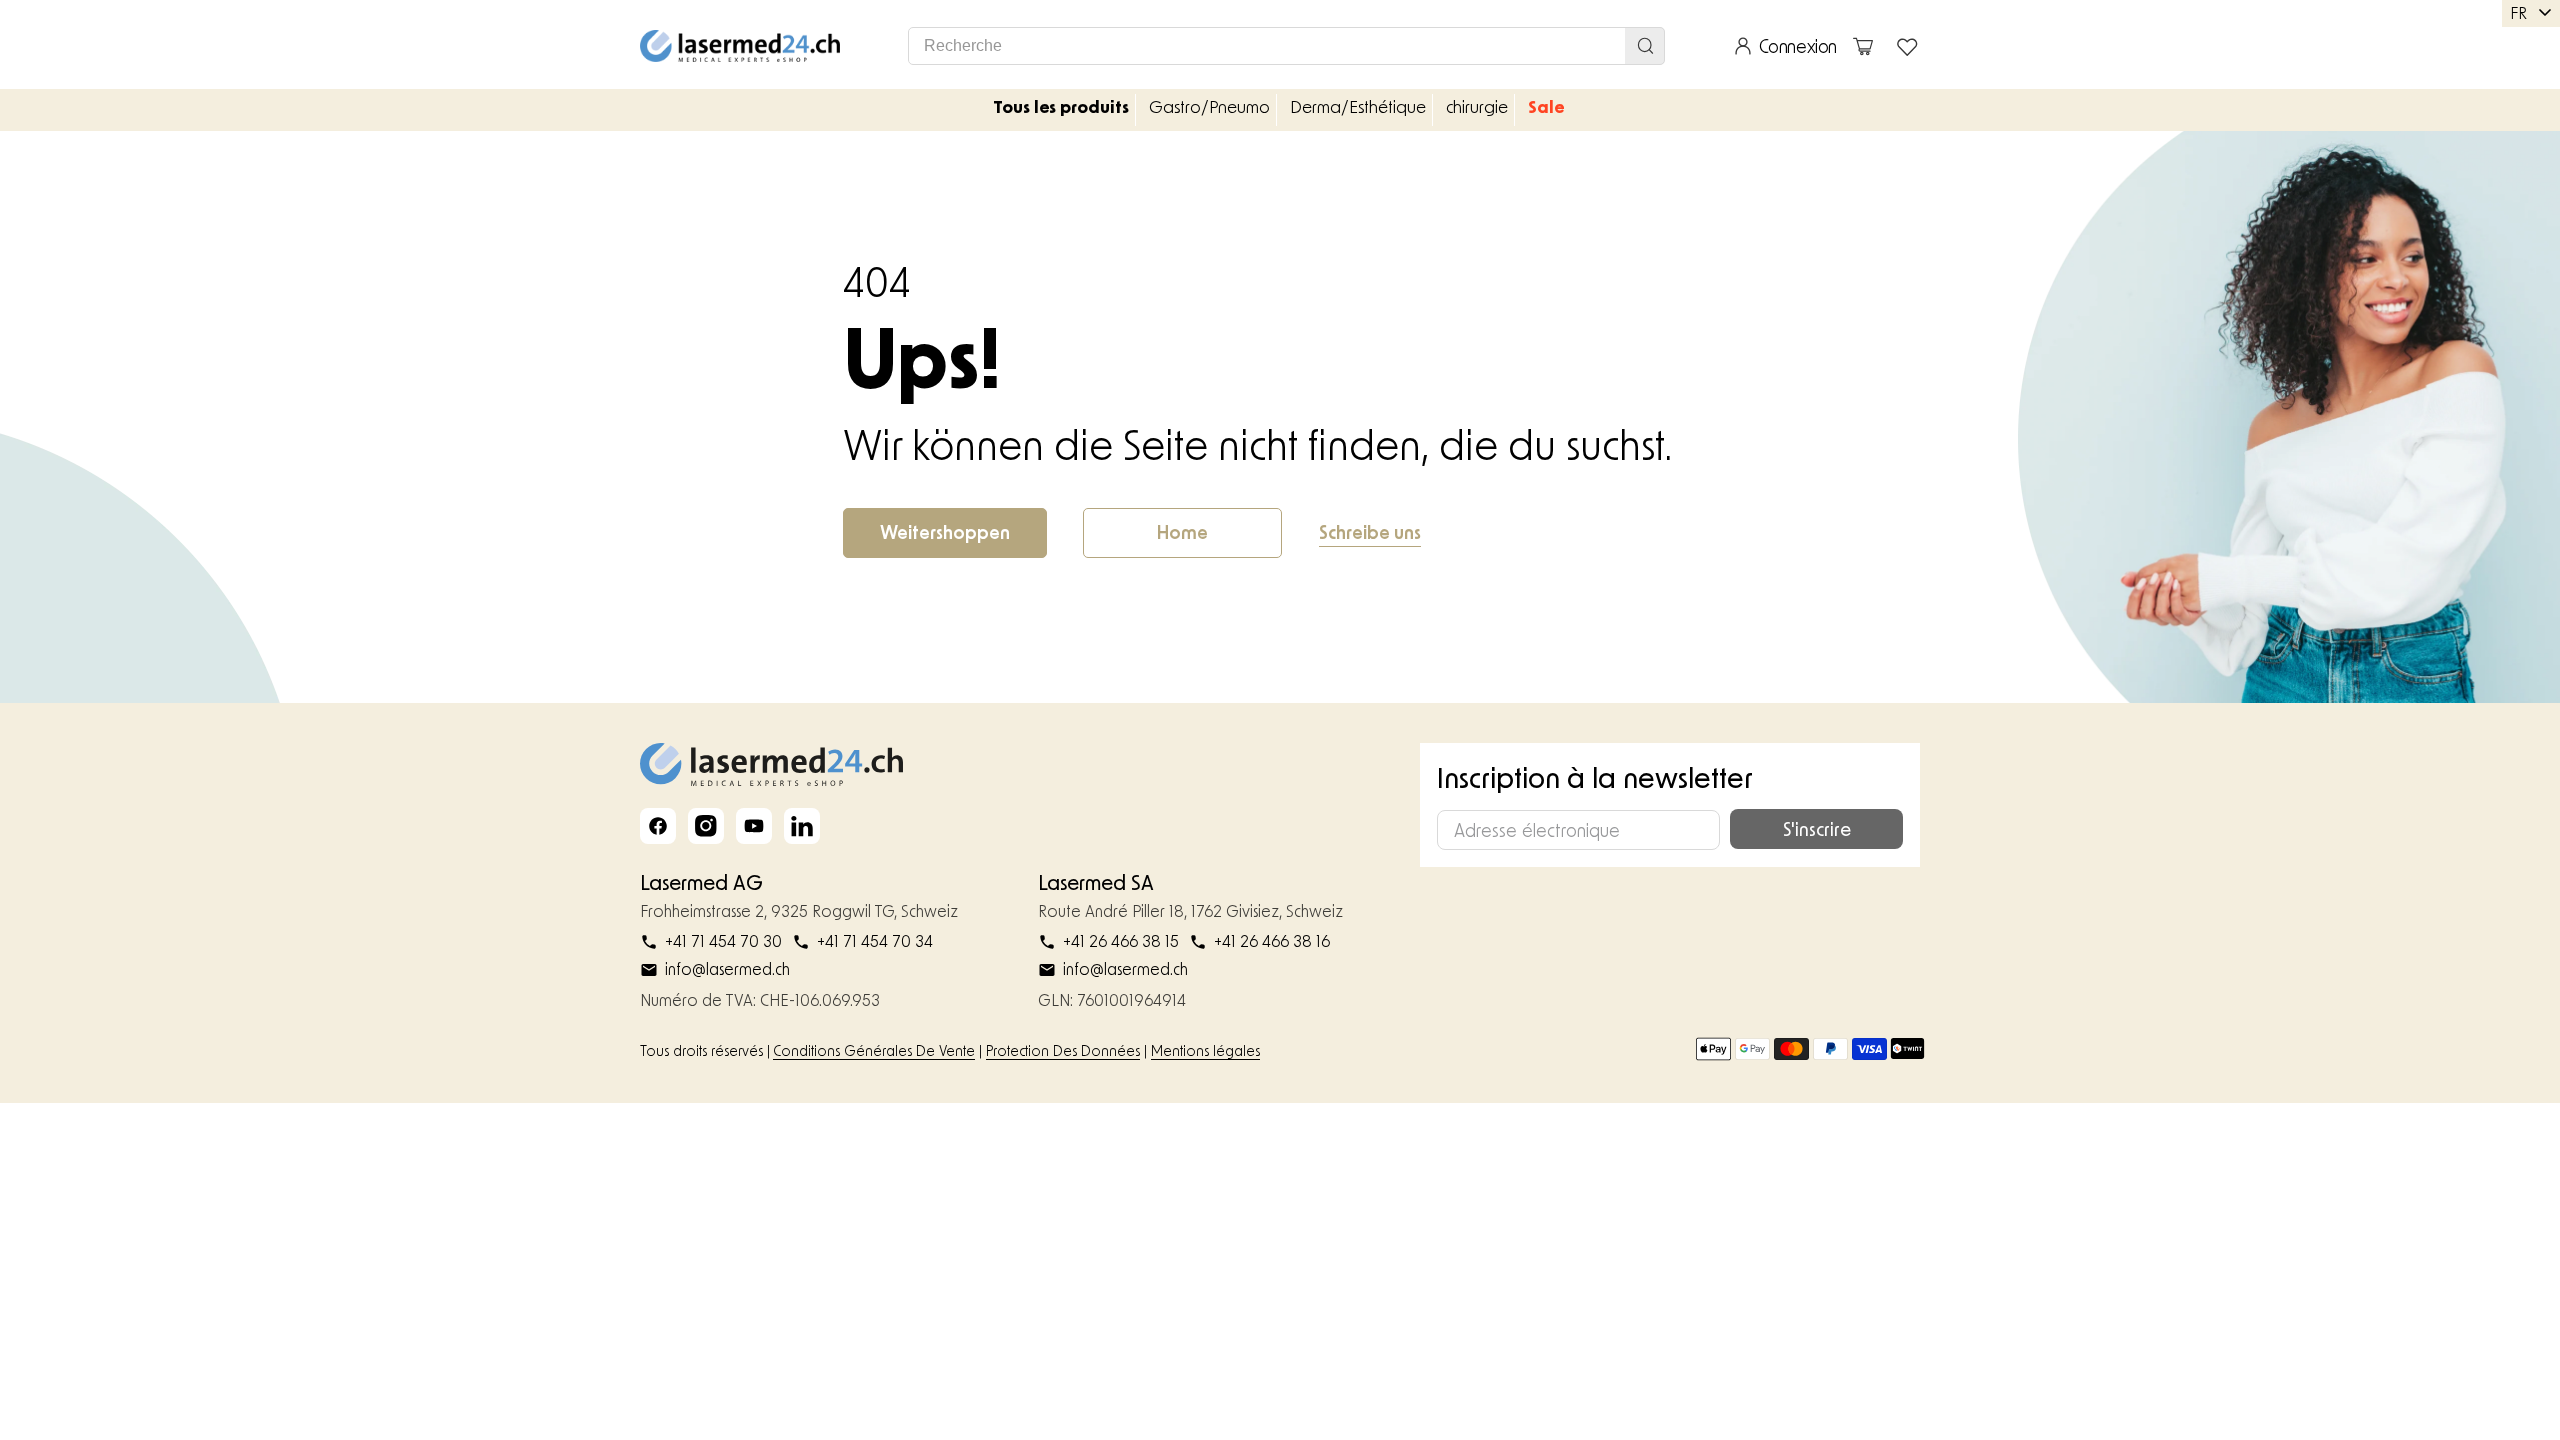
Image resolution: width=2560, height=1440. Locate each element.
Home (1182, 532)
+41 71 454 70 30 (723, 941)
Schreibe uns (1370, 532)
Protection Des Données (1063, 1050)
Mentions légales (1205, 1050)
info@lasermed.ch (727, 969)
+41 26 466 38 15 (1121, 941)
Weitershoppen (945, 532)
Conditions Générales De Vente (874, 1050)
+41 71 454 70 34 (875, 941)
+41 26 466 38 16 (1272, 941)
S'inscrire (1817, 829)
